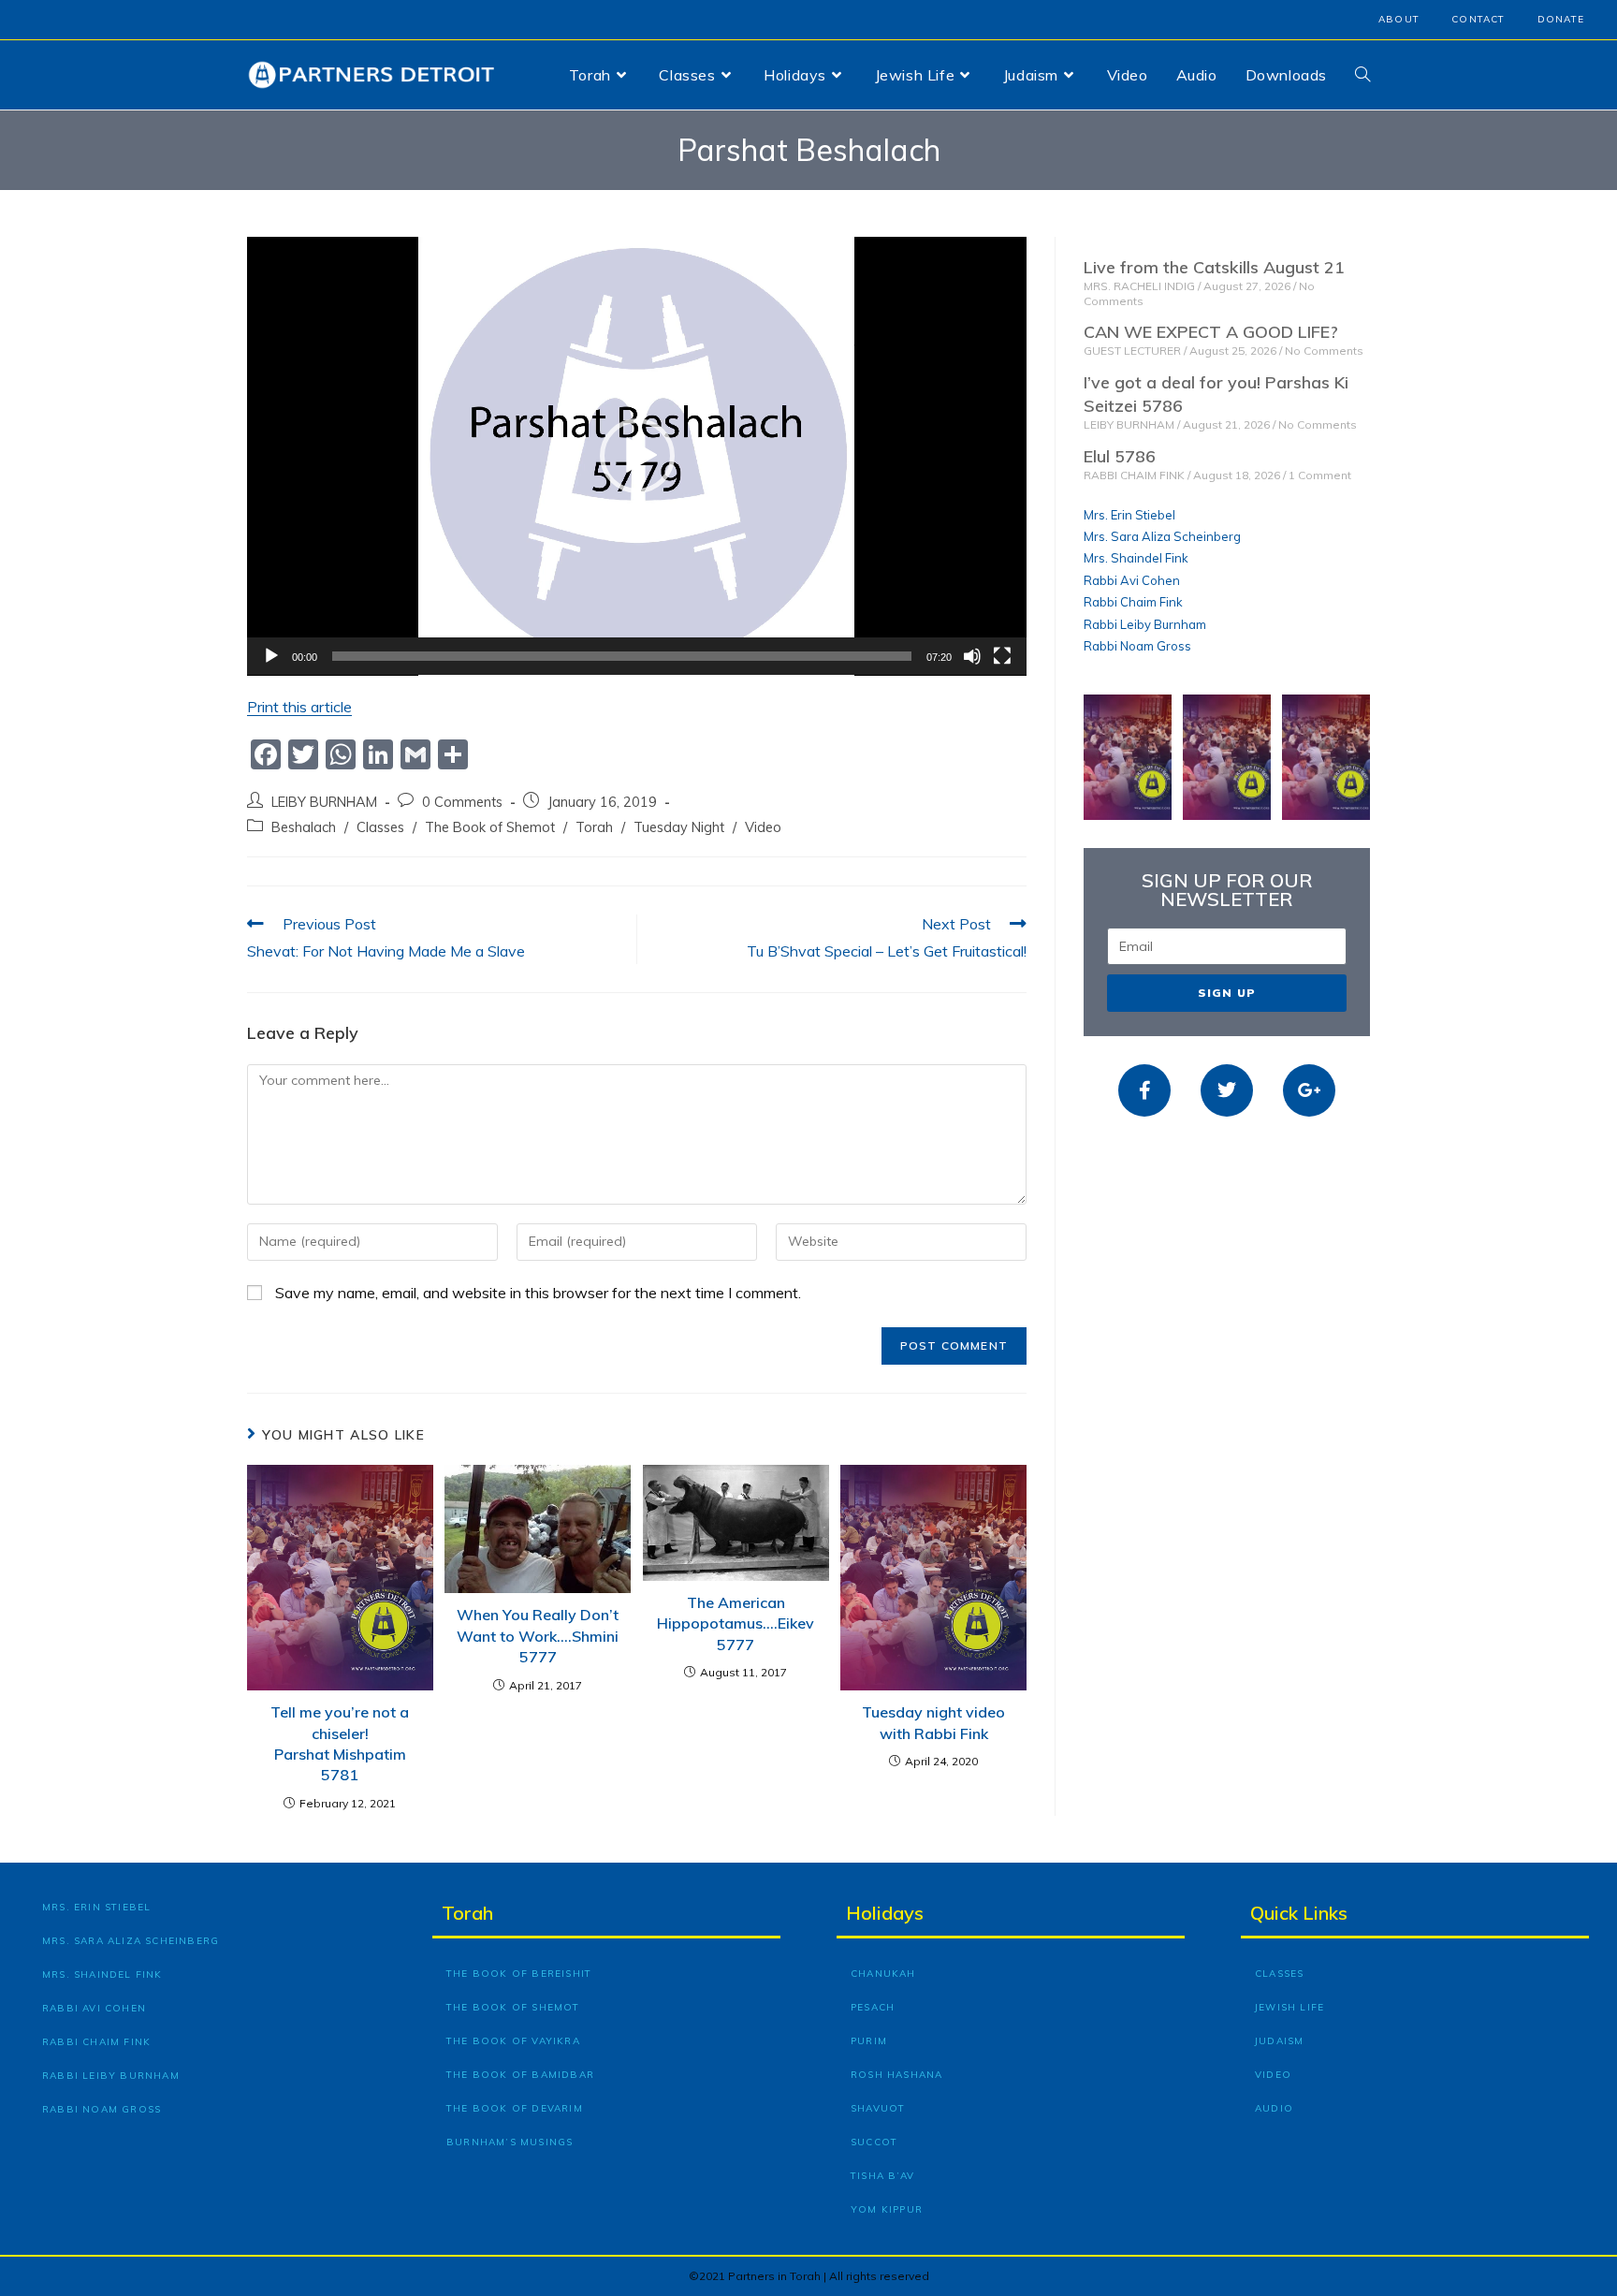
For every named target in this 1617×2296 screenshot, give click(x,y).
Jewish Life (1289, 2007)
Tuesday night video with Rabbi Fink (933, 1722)
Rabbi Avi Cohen (1132, 580)
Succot (874, 2142)
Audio (1274, 2108)
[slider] (622, 656)
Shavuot (878, 2108)
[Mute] (972, 656)
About (1399, 19)
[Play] (271, 656)
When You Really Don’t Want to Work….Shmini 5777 (538, 1636)
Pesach (873, 2007)
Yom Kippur (887, 2209)
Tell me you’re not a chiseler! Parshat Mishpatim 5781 (340, 1743)
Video (763, 827)
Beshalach (304, 827)
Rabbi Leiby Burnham (1145, 624)
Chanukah (883, 1974)
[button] (637, 456)
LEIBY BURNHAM (324, 802)
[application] (637, 456)
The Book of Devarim (515, 2108)
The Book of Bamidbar (520, 2075)
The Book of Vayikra (513, 2041)
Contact (1478, 19)
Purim (869, 2041)
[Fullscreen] (1002, 656)
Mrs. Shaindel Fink (1136, 558)
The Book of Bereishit (519, 1974)
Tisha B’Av (882, 2176)
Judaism (1279, 2041)
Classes (380, 827)
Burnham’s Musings (510, 2142)
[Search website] (1362, 75)
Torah (594, 827)
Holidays (885, 1913)
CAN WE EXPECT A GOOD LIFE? (1211, 332)
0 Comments (462, 802)
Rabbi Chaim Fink (1133, 602)
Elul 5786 (1120, 456)
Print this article (299, 707)
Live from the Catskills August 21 (1214, 267)
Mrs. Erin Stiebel (1129, 515)
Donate (1561, 19)
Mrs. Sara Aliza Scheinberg (1162, 536)
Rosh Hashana (896, 2075)
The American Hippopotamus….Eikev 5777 (736, 1623)
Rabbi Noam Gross (1137, 646)
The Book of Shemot (490, 827)
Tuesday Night (679, 827)
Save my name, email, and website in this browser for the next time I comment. (538, 1293)
